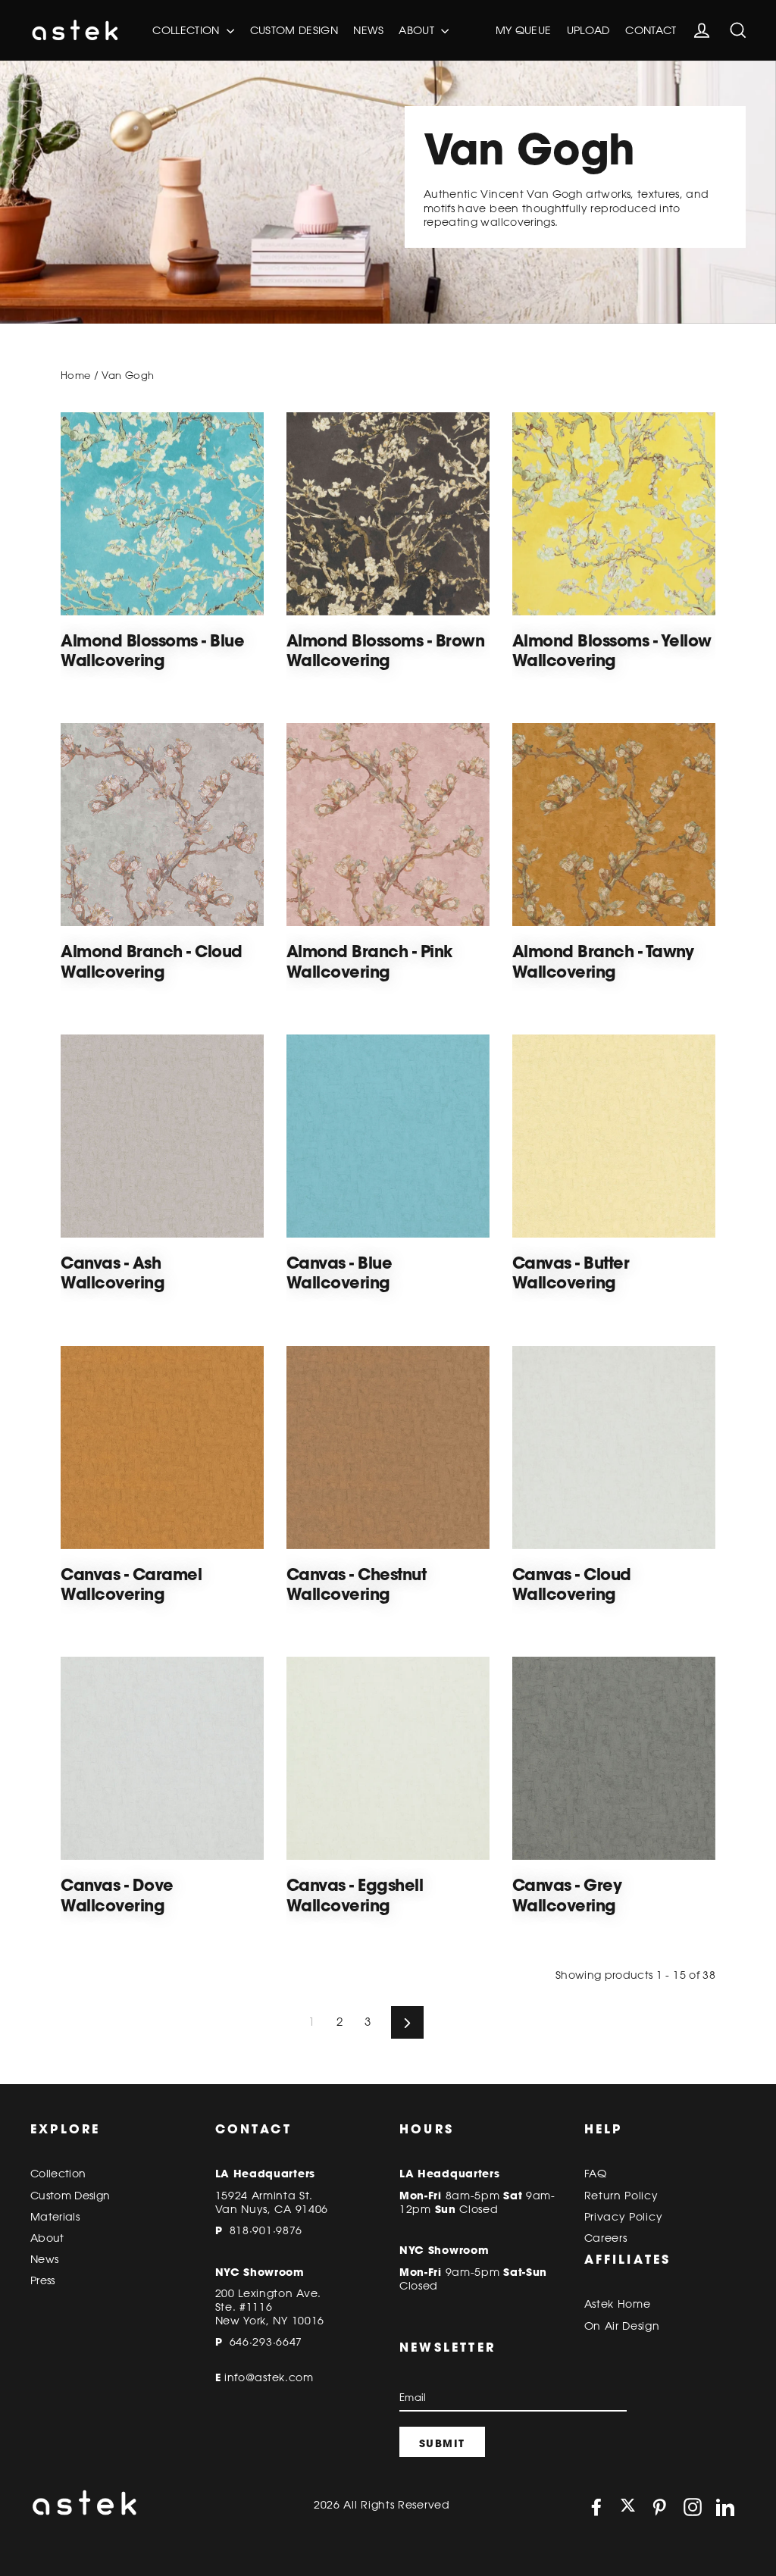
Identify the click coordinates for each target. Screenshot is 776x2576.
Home (75, 375)
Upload (588, 30)
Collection (188, 30)
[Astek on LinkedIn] (725, 2507)
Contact (651, 30)
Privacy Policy (624, 2217)
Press (43, 2280)
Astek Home (618, 2304)
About (418, 30)
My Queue (524, 30)
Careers (606, 2238)
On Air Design (622, 2326)
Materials (55, 2217)
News (368, 30)
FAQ (596, 2174)
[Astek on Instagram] (693, 2507)
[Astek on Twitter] (628, 2507)
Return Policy (621, 2196)
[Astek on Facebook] (596, 2507)
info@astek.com (269, 2377)
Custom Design (294, 30)
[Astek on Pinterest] (659, 2507)
